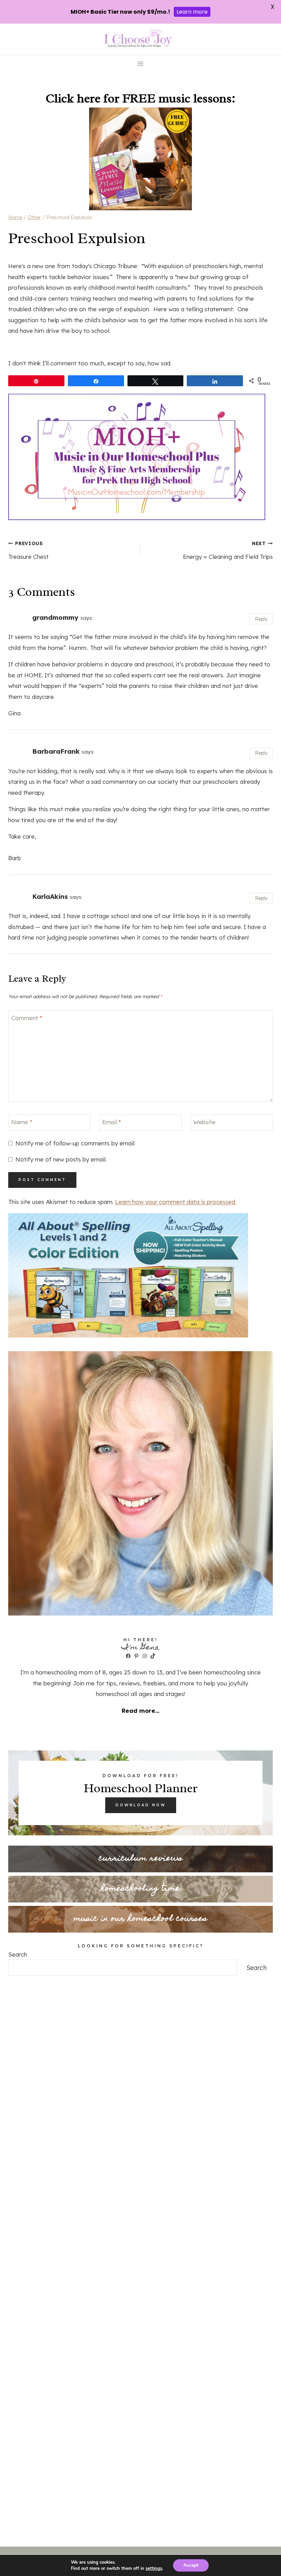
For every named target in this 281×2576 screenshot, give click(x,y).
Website (204, 1122)
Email (112, 1122)
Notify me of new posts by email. (61, 1159)
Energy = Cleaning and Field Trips (228, 550)
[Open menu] (141, 64)
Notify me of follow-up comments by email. (75, 1143)
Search (18, 1954)
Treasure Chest (28, 550)
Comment (27, 1018)
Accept (191, 2565)
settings (154, 2568)
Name (22, 1122)
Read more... (140, 1711)
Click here (73, 98)
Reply (261, 619)
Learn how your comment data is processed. (176, 1202)
